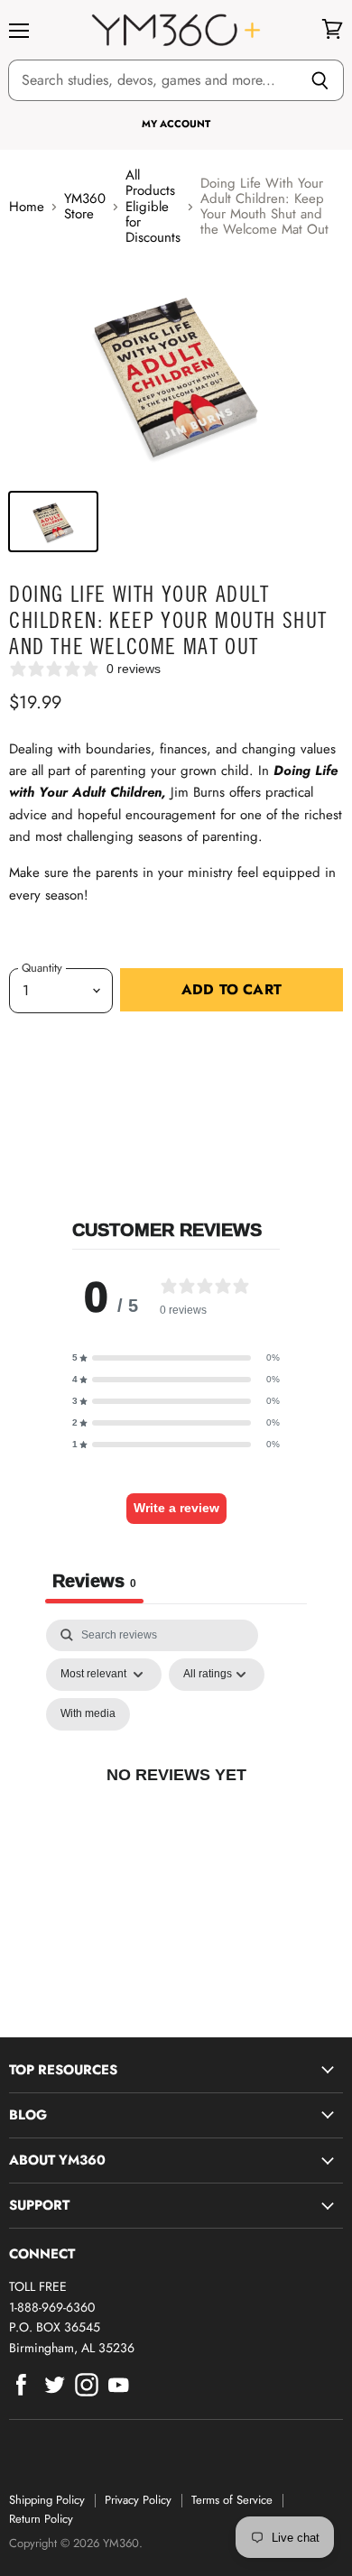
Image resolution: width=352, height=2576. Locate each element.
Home (27, 207)
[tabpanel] (176, 1796)
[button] (176, 1358)
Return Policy (41, 2519)
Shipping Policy (47, 2500)
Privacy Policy (138, 2500)
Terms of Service (232, 2500)
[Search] (320, 80)
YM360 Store (85, 207)
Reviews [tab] (94, 1581)
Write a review (176, 1508)
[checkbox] (88, 1714)
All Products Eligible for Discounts (153, 207)
